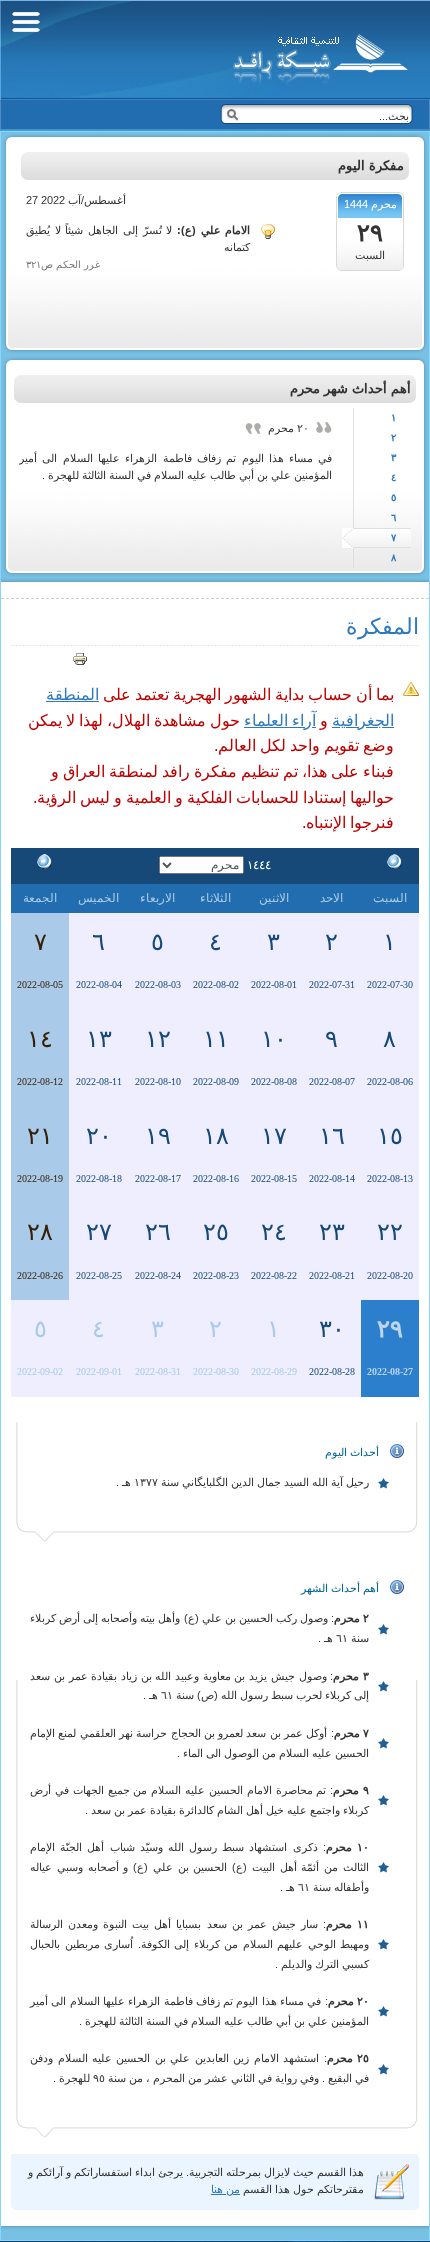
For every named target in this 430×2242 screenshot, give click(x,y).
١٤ (40, 1039)
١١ (216, 1039)
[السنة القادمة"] (40, 865)
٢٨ (40, 1232)
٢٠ (99, 1136)
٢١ (40, 1136)
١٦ (332, 1136)
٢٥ (216, 1232)
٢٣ (332, 1232)
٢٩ (390, 1329)
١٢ (158, 1039)
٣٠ (332, 1329)
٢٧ (99, 1232)
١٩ (158, 1136)
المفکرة (382, 626)
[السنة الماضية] (390, 865)
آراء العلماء (280, 720)
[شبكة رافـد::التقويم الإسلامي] (317, 55)
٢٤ (274, 1232)
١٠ (274, 1039)
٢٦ (158, 1232)
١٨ (216, 1136)
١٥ (390, 1136)
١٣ (99, 1039)
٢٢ (390, 1232)
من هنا (225, 2189)
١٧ (274, 1136)
